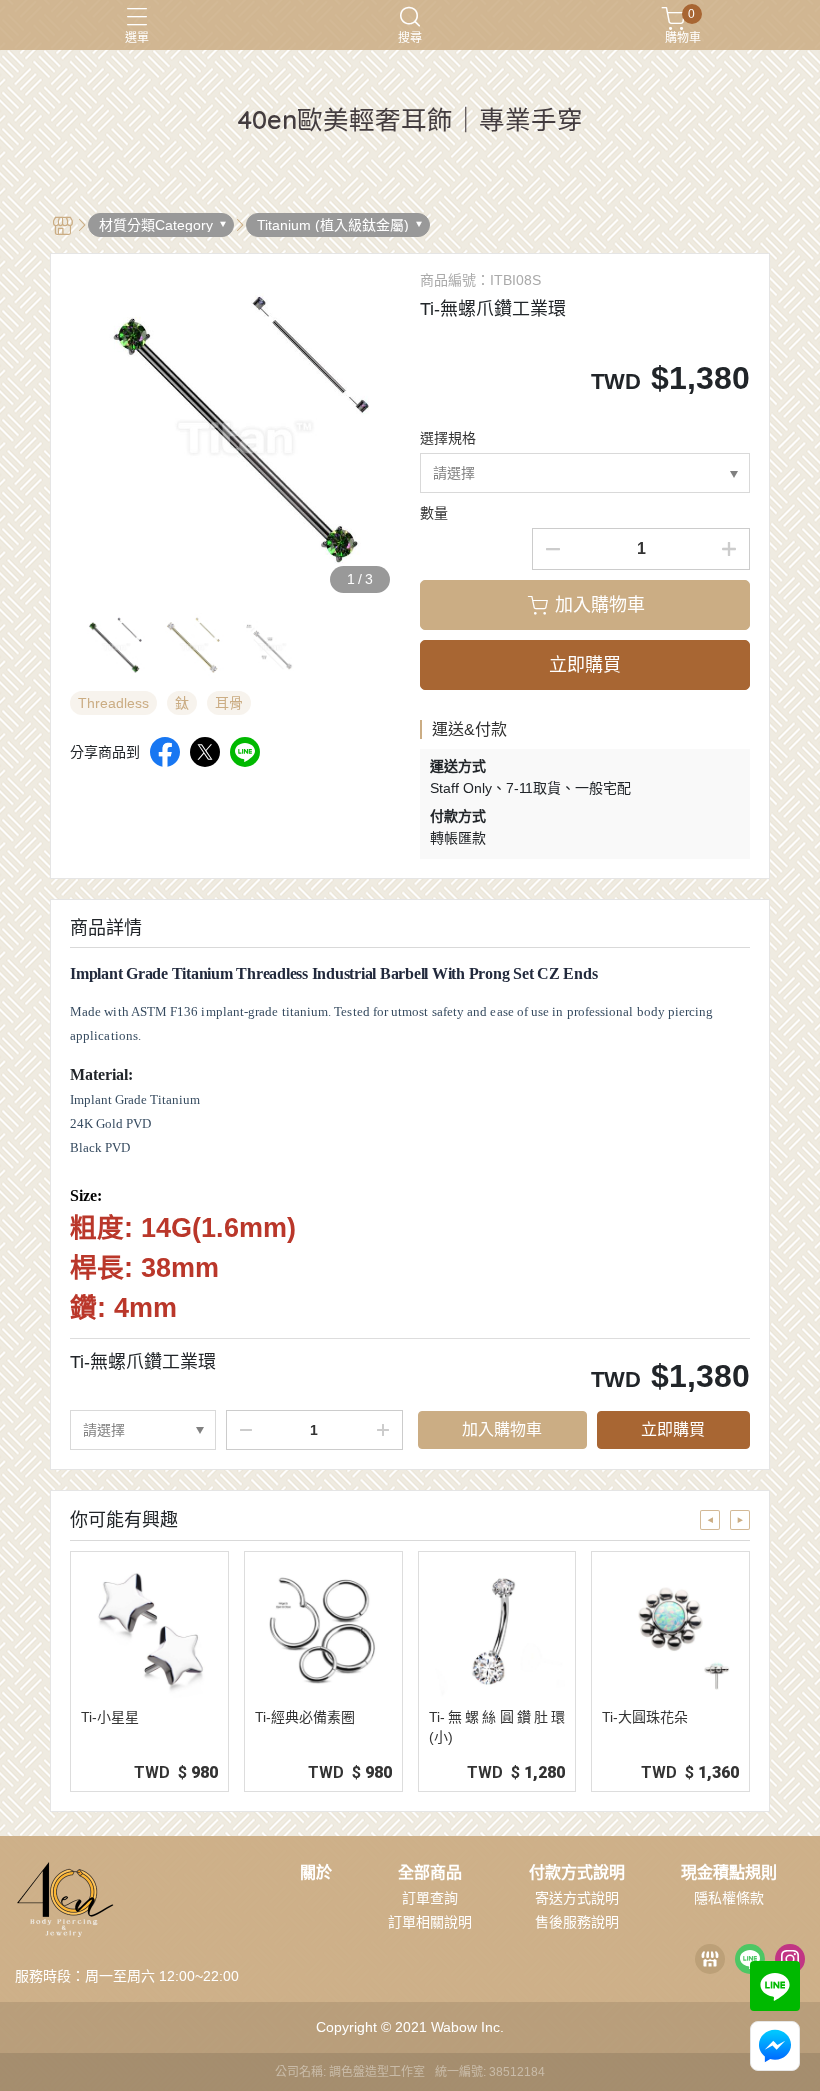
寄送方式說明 (577, 1898)
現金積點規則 (729, 1873)
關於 (316, 1873)
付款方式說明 (577, 1873)
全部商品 (430, 1873)
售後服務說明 (577, 1922)
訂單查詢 (430, 1898)
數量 (434, 513)
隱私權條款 (729, 1898)
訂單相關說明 (430, 1922)
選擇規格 (448, 438)
